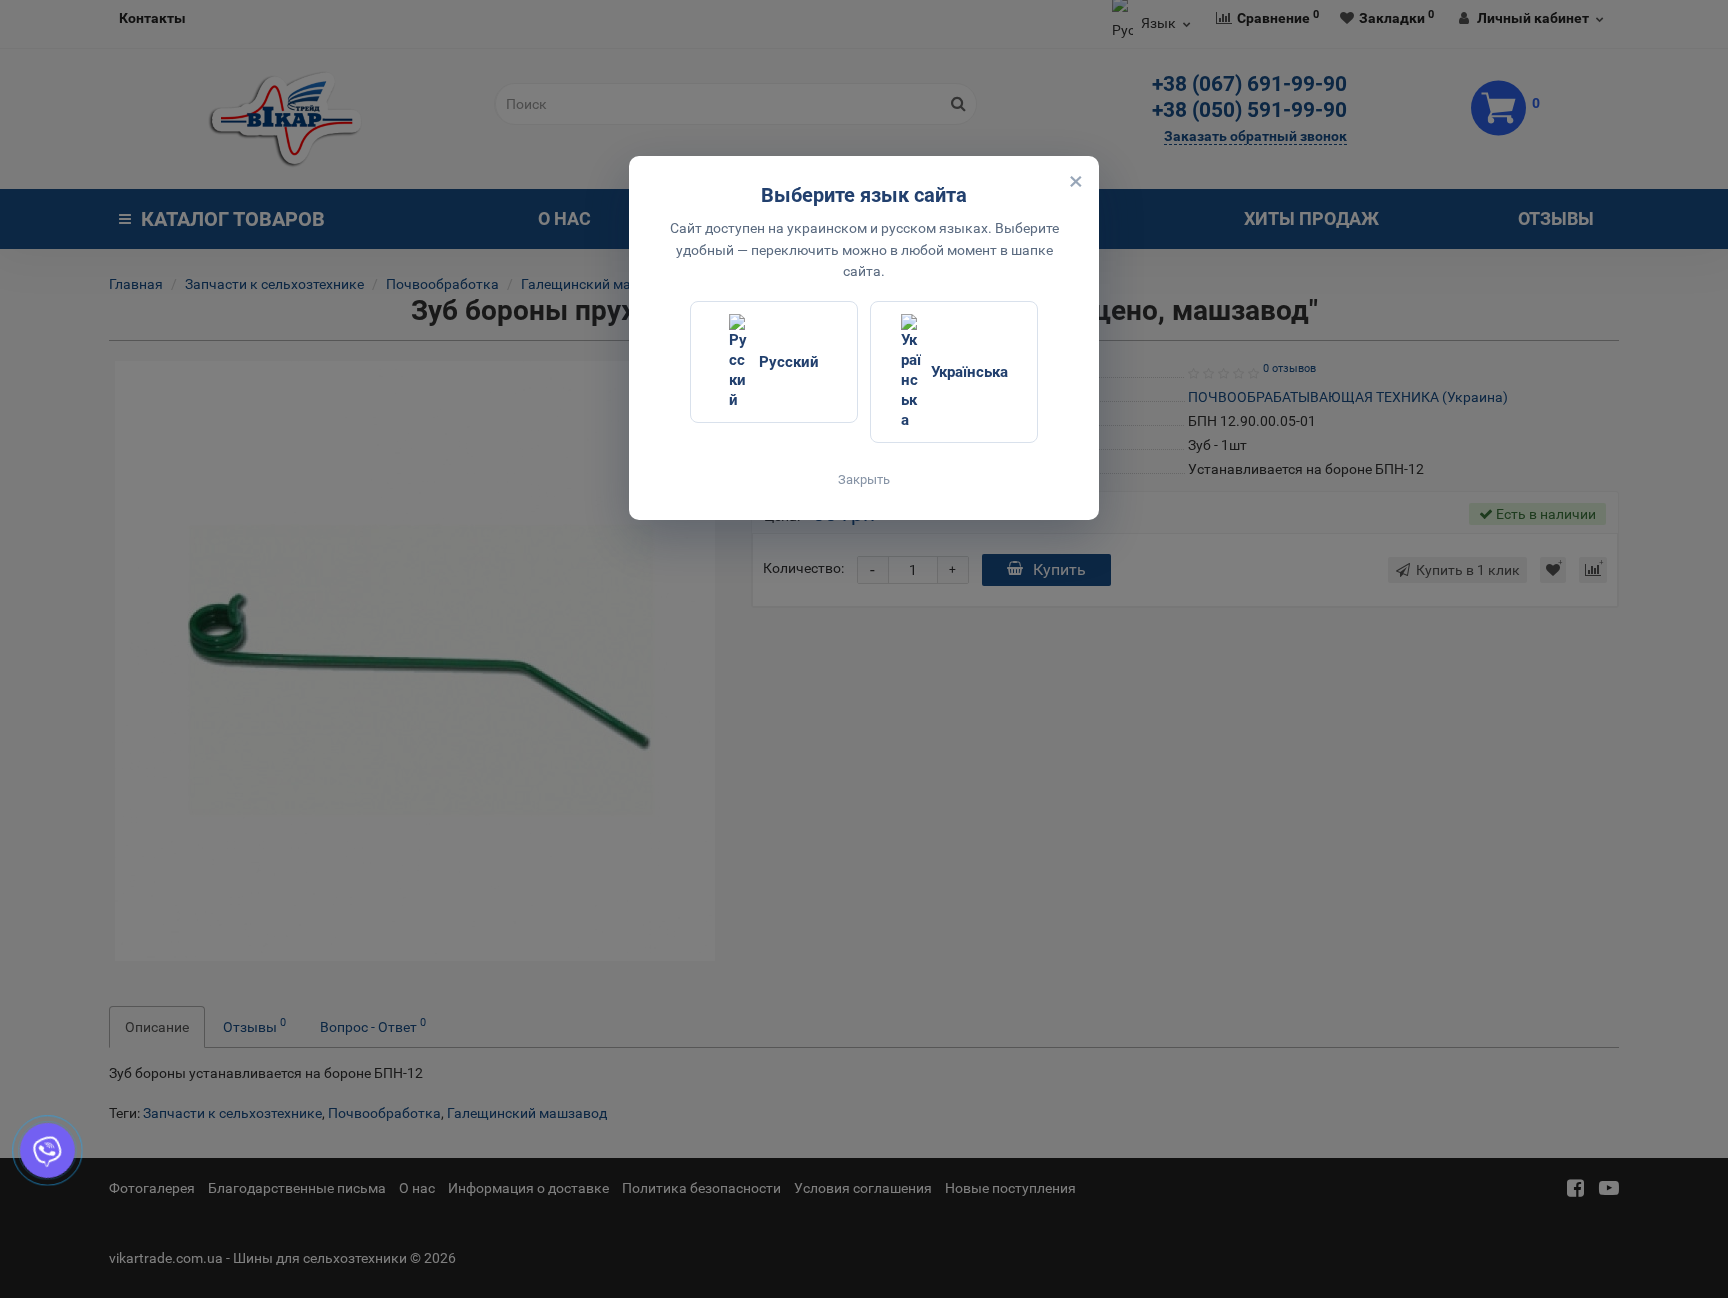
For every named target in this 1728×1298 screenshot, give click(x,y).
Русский (789, 362)
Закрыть (864, 479)
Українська (969, 372)
